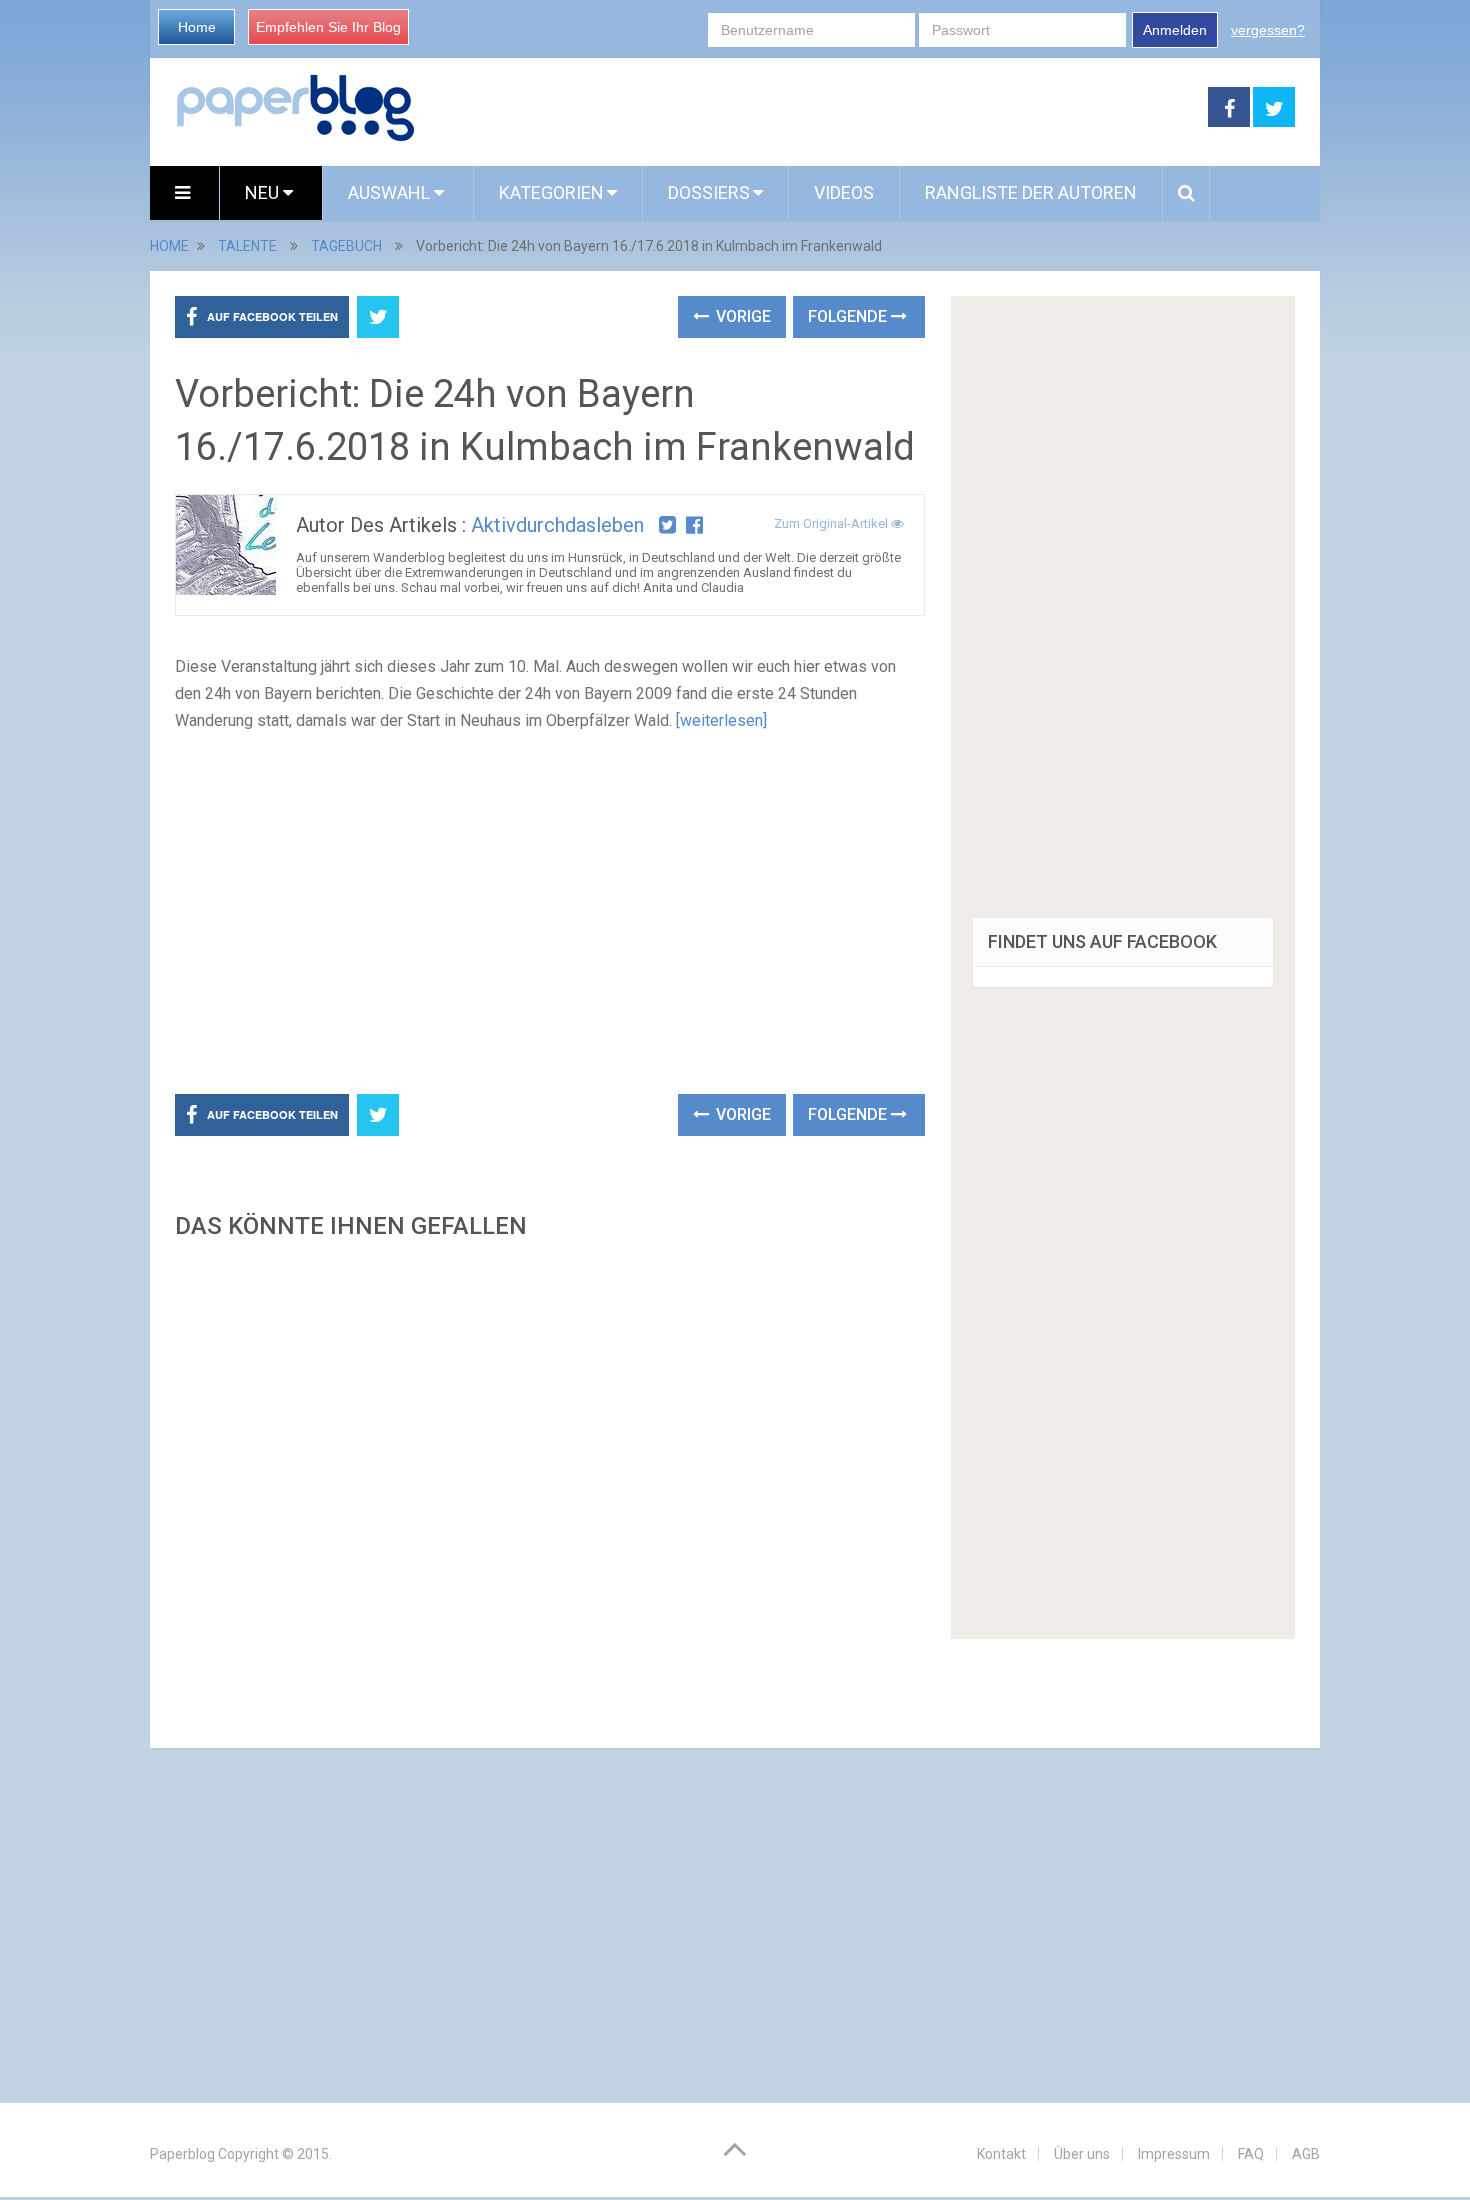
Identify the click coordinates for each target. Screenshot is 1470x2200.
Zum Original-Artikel (832, 523)
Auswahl (391, 192)
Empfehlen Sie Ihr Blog (328, 27)
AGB (1306, 2154)
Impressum (1174, 2154)
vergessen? (1268, 30)
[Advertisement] (812, 108)
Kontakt (1001, 2154)
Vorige (741, 316)
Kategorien (551, 192)
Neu (264, 192)
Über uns (1082, 2154)
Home (197, 27)
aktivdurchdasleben (557, 525)
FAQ (1251, 2154)
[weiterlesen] (721, 720)
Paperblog (182, 2154)
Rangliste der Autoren (1031, 192)
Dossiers (709, 192)
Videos (844, 192)
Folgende (849, 316)
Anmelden (1175, 30)
